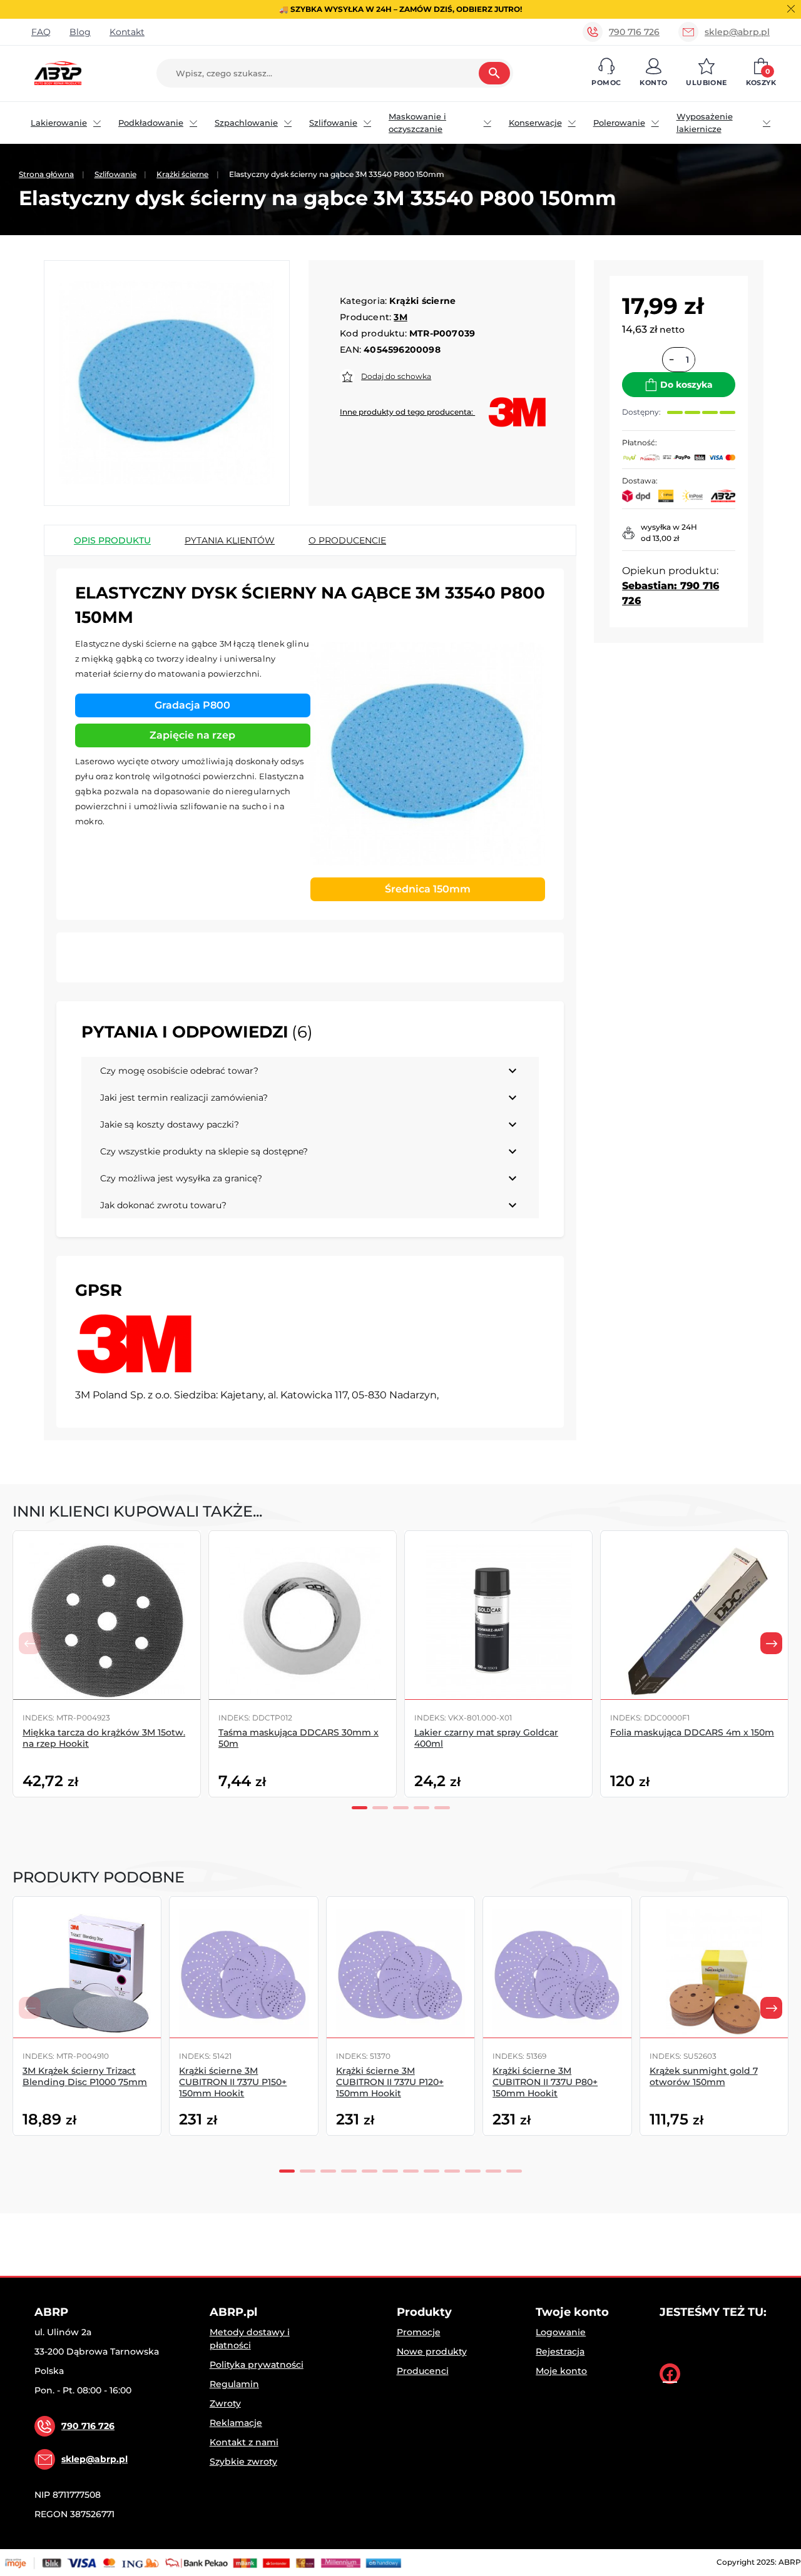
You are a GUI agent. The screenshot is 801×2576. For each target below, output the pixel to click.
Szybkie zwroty (243, 2462)
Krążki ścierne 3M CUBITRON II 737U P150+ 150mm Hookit (233, 2082)
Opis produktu (112, 540)
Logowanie (561, 2332)
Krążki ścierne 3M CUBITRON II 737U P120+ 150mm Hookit (390, 2082)
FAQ (41, 32)
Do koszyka (686, 385)
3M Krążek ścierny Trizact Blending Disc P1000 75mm (85, 2076)
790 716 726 (634, 32)
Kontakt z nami (244, 2442)
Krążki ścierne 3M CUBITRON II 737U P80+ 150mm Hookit (545, 2082)
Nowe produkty (432, 2351)
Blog (80, 32)
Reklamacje (236, 2423)
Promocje (419, 2332)
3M (400, 317)
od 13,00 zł (660, 538)
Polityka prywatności (257, 2365)
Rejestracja (560, 2351)
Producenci (423, 2371)
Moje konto (561, 2371)
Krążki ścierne (182, 174)
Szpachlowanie (246, 123)
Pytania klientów (230, 540)
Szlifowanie (333, 123)
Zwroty (225, 2403)
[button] (606, 73)
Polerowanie (619, 123)
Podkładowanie (151, 123)
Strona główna (46, 174)
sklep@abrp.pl (737, 32)
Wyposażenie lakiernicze (705, 123)
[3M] (135, 1344)
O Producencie (347, 540)
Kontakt (127, 32)
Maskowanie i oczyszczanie (417, 123)
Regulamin (234, 2384)
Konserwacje (535, 123)
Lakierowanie (59, 123)
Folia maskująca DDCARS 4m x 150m (692, 1732)
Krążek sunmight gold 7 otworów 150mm (704, 2076)
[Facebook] (670, 2374)
